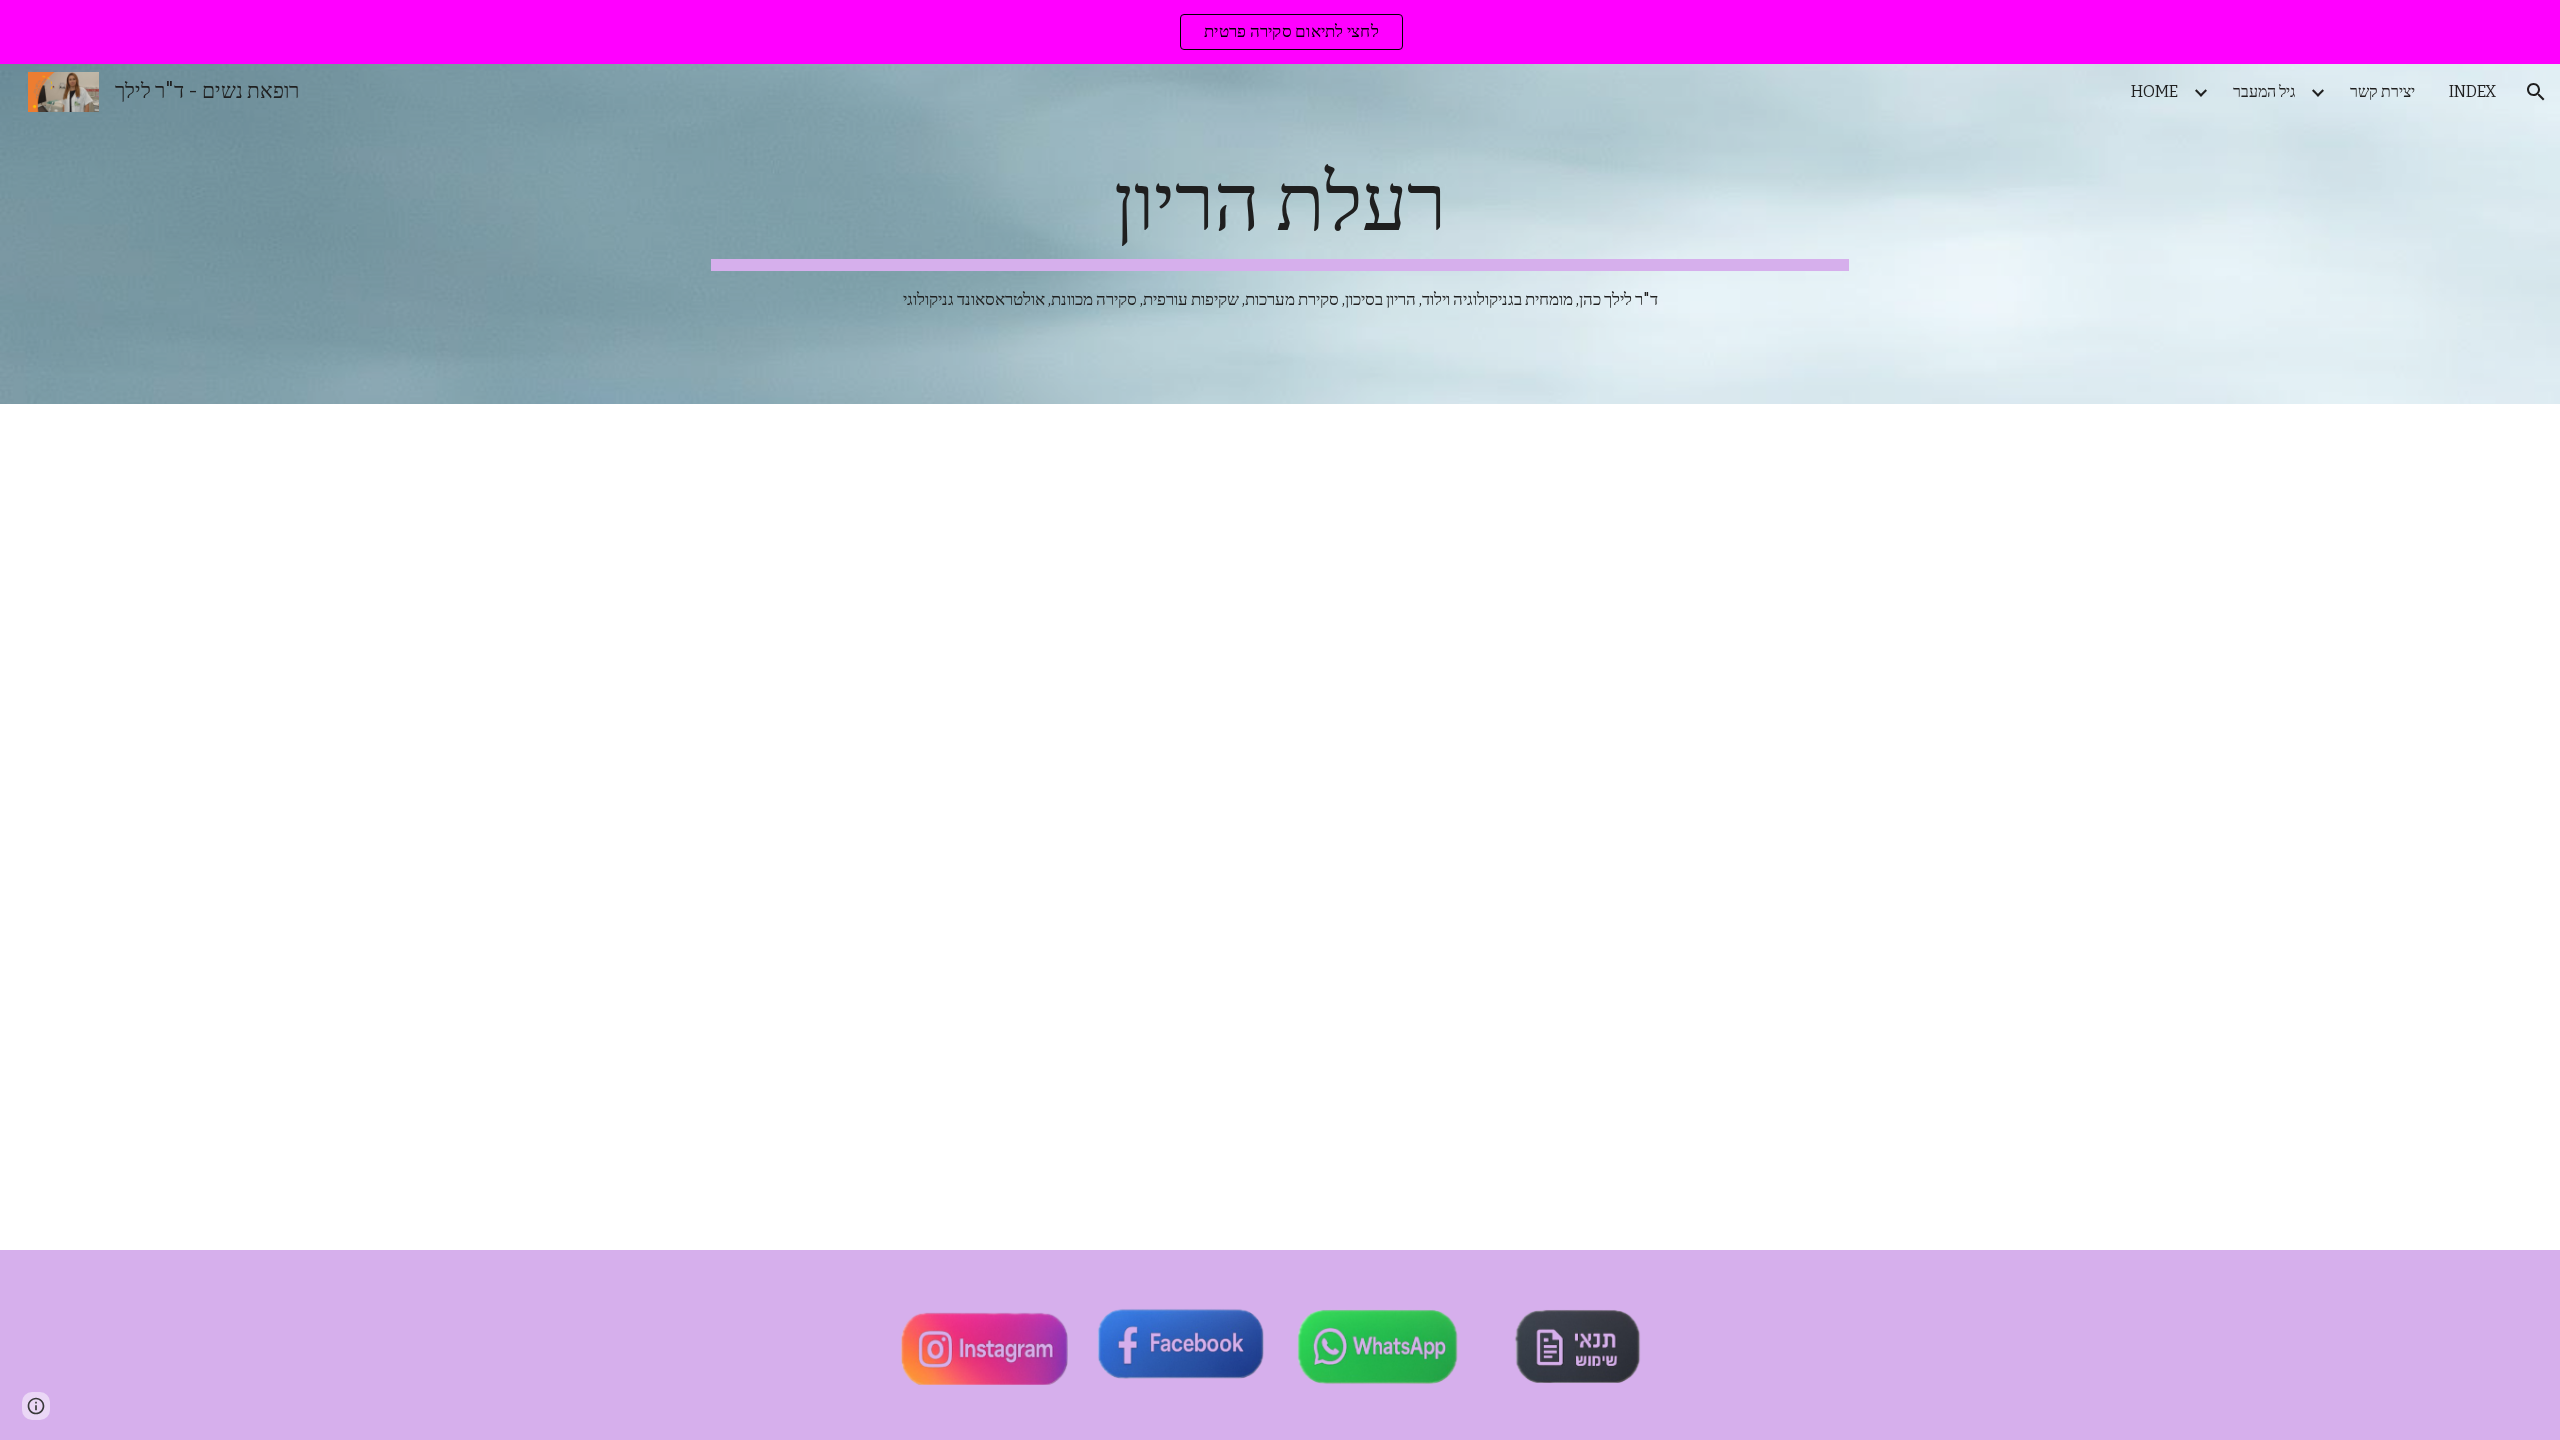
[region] (1280, 32)
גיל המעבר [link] (2264, 91)
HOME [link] (2154, 91)
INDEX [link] (2472, 91)
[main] (1280, 234)
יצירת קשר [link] (2382, 91)
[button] (2536, 92)
